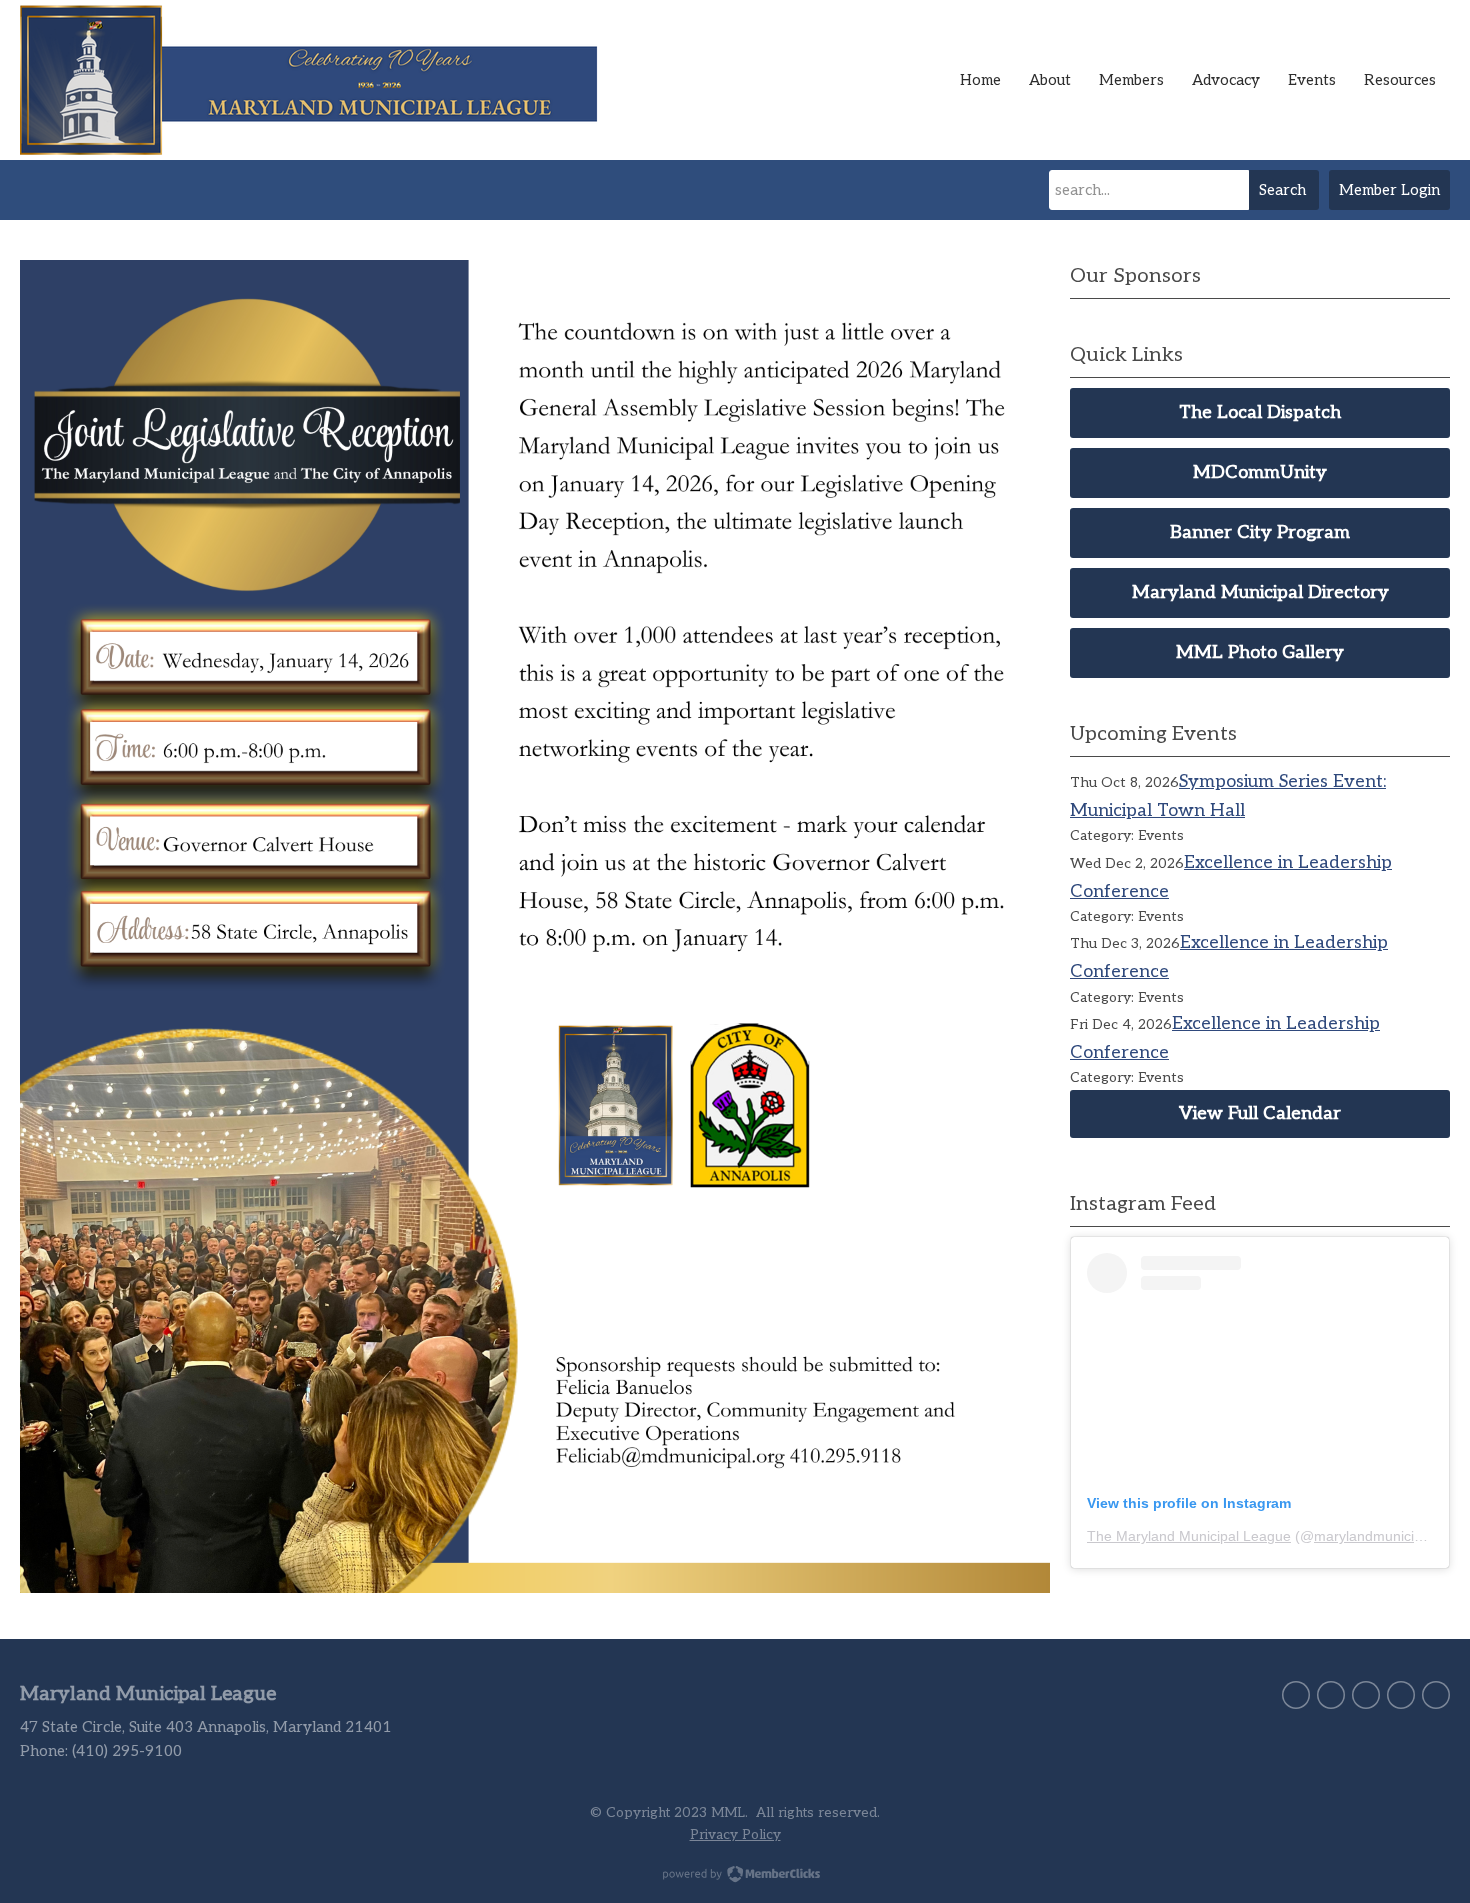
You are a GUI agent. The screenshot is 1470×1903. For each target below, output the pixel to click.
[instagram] (1401, 1695)
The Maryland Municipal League (1189, 1536)
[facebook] (1331, 1695)
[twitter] (1296, 1695)
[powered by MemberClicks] (735, 1876)
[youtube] (1436, 1695)
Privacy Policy (735, 1835)
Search (1282, 190)
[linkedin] (1366, 1695)
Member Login (1389, 190)
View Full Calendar (1260, 1113)
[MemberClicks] (320, 80)
